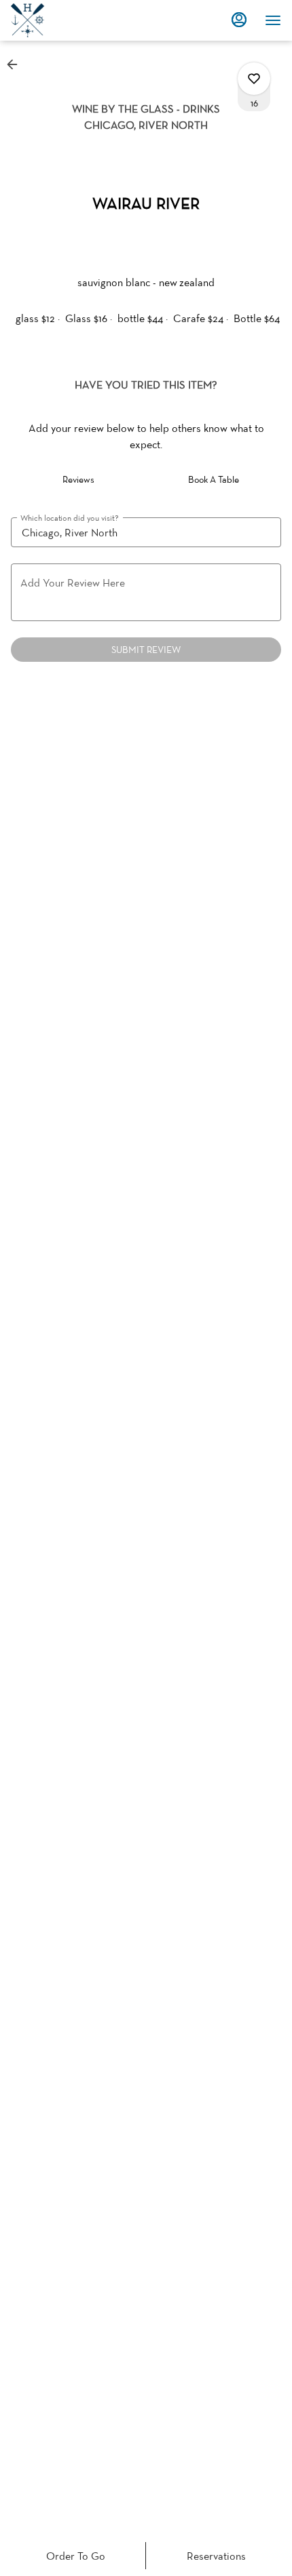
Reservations (216, 2556)
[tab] (78, 479)
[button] (16, 64)
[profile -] (239, 20)
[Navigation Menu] (273, 20)
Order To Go (76, 2556)
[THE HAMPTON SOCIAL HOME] (72, 20)
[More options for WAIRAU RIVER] (254, 79)
